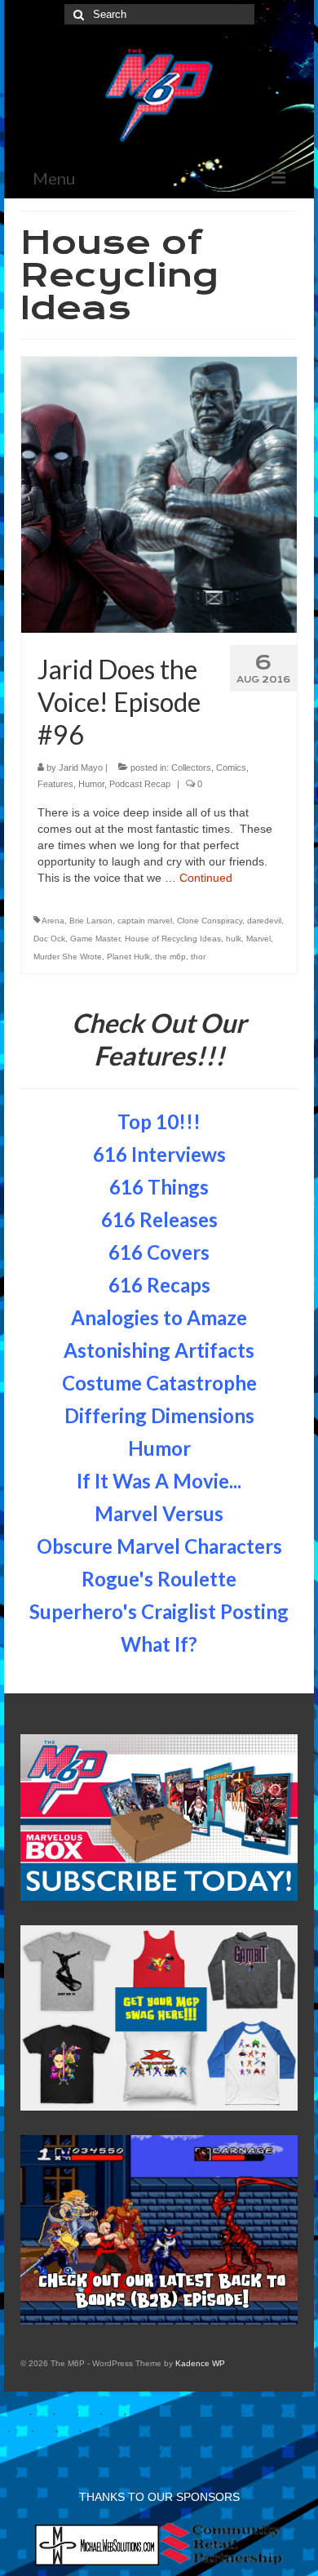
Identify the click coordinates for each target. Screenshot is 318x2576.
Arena (53, 921)
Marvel (258, 939)
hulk (234, 939)
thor (198, 957)
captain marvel (145, 921)
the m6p (170, 957)
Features (55, 784)
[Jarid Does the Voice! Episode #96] (159, 494)
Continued (206, 878)
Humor (91, 784)
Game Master (95, 939)
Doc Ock (49, 939)
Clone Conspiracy (210, 921)
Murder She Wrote (68, 957)
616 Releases (159, 1219)
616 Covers (159, 1252)
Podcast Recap (140, 784)
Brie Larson (91, 921)
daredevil (264, 921)
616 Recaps (159, 1285)
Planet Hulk (128, 957)
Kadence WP (200, 2363)
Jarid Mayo (81, 767)
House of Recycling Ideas (173, 939)
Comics (231, 767)
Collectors (191, 767)
